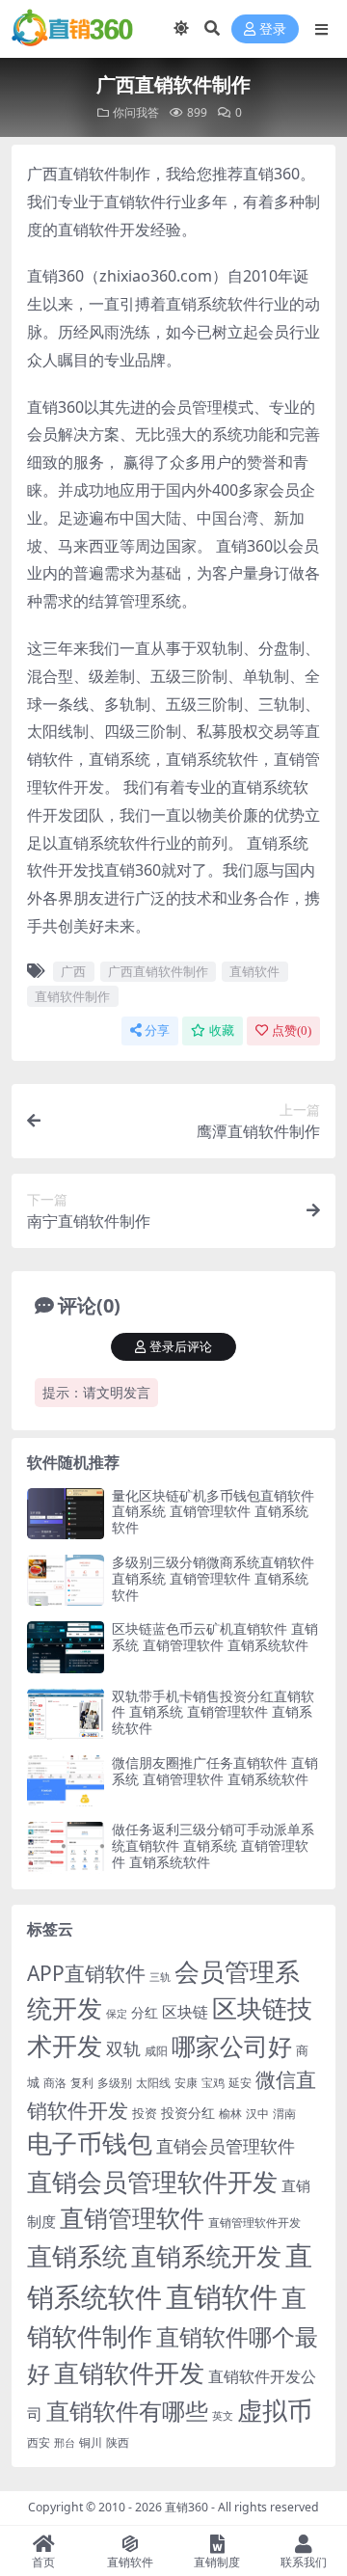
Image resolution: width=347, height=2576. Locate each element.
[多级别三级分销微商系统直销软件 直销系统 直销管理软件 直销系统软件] (66, 1580)
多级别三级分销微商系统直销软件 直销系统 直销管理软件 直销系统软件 (213, 1578)
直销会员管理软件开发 (152, 2182)
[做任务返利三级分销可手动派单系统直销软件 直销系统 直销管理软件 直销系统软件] (66, 1847)
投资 (145, 2113)
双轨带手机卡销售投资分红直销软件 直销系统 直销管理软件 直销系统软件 (213, 1712)
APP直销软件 (86, 1973)
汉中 (257, 2114)
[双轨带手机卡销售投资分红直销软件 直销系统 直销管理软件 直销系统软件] (66, 1714)
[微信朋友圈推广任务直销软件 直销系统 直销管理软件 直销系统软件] (66, 1781)
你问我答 (136, 112)
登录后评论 (181, 1347)
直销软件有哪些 (127, 2411)
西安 (39, 2442)
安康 (186, 2082)
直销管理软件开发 (254, 2223)
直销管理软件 (132, 2218)
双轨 (123, 2048)
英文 (223, 2415)
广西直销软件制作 (158, 971)
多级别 (115, 2082)
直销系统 (77, 2256)
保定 (117, 2014)
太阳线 (153, 2083)
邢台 (65, 2443)
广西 (73, 971)
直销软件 (254, 971)
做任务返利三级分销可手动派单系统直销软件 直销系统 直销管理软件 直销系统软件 (213, 1845)
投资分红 (188, 2113)
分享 (157, 1030)
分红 (145, 2012)
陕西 (118, 2442)
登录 (273, 29)
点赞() (292, 1030)
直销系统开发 (206, 2256)
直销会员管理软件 (226, 2146)
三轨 (160, 1977)
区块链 (185, 2011)
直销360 (187, 2507)
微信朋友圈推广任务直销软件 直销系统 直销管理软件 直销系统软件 (215, 1771)
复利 (82, 2083)
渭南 (284, 2114)
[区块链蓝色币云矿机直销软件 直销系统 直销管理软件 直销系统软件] (66, 1647)
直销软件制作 (72, 996)
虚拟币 (275, 2411)
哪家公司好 (232, 2046)
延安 (240, 2083)
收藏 (222, 1030)
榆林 (230, 2113)
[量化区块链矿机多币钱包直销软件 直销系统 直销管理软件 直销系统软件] (66, 1514)
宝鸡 (213, 2083)
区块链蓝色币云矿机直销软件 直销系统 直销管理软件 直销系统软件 (215, 1637)
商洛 (55, 2083)
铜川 (91, 2442)
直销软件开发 (129, 2373)
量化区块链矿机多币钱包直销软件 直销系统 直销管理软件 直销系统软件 (213, 1512)
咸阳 (156, 2051)
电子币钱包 (90, 2143)
